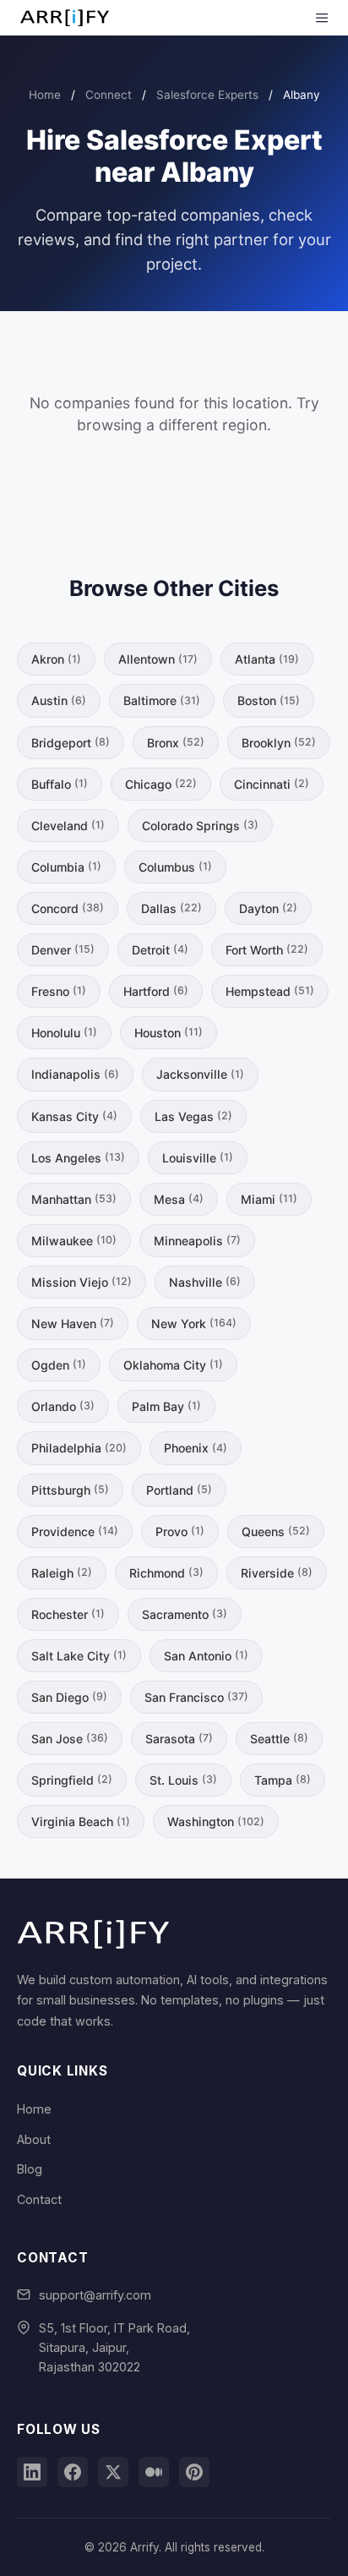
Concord (68, 908)
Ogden (59, 1365)
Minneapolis (197, 1241)
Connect (109, 95)
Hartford (156, 991)
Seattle (279, 1739)
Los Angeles (78, 1158)
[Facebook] (73, 2472)
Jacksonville (200, 1074)
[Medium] (154, 2472)
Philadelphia (79, 1448)
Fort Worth (267, 950)
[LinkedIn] (32, 2472)
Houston (169, 1033)
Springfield (72, 1780)
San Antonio (206, 1656)
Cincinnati (272, 784)
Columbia (66, 867)
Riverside (277, 1573)
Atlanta (267, 659)
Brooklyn (279, 743)
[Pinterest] (194, 2472)
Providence (75, 1531)
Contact (39, 2199)
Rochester (68, 1614)
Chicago (161, 784)
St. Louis (183, 1780)
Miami (269, 1199)
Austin (59, 700)
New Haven (73, 1324)
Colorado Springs (200, 826)
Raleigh (62, 1573)
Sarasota (179, 1739)
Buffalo (60, 784)
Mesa (179, 1199)
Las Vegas (193, 1116)
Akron (56, 659)
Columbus (175, 867)
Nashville (205, 1282)
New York (194, 1324)
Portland (179, 1490)
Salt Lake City (79, 1656)
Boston (269, 700)
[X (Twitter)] (113, 2472)
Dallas (171, 908)
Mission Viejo (82, 1282)
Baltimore (162, 700)
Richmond (166, 1573)
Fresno (59, 991)
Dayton (268, 908)
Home (45, 95)
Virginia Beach (81, 1821)
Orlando (63, 1406)
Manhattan (74, 1199)
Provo (180, 1531)
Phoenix (196, 1448)
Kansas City (74, 1116)
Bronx (176, 743)
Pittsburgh (70, 1490)
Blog (30, 2169)
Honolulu (64, 1033)
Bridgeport (71, 743)
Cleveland (68, 826)
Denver (63, 950)
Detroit (160, 950)
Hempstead (270, 991)
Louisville (198, 1158)
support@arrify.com (95, 2295)
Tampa (283, 1780)
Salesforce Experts (207, 95)
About (34, 2139)
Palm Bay (166, 1406)
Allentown (158, 659)
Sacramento (185, 1614)
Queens (276, 1531)
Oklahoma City (173, 1365)
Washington (216, 1821)
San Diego (69, 1697)
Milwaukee (74, 1241)
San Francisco (196, 1697)
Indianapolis (75, 1074)
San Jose (70, 1739)
